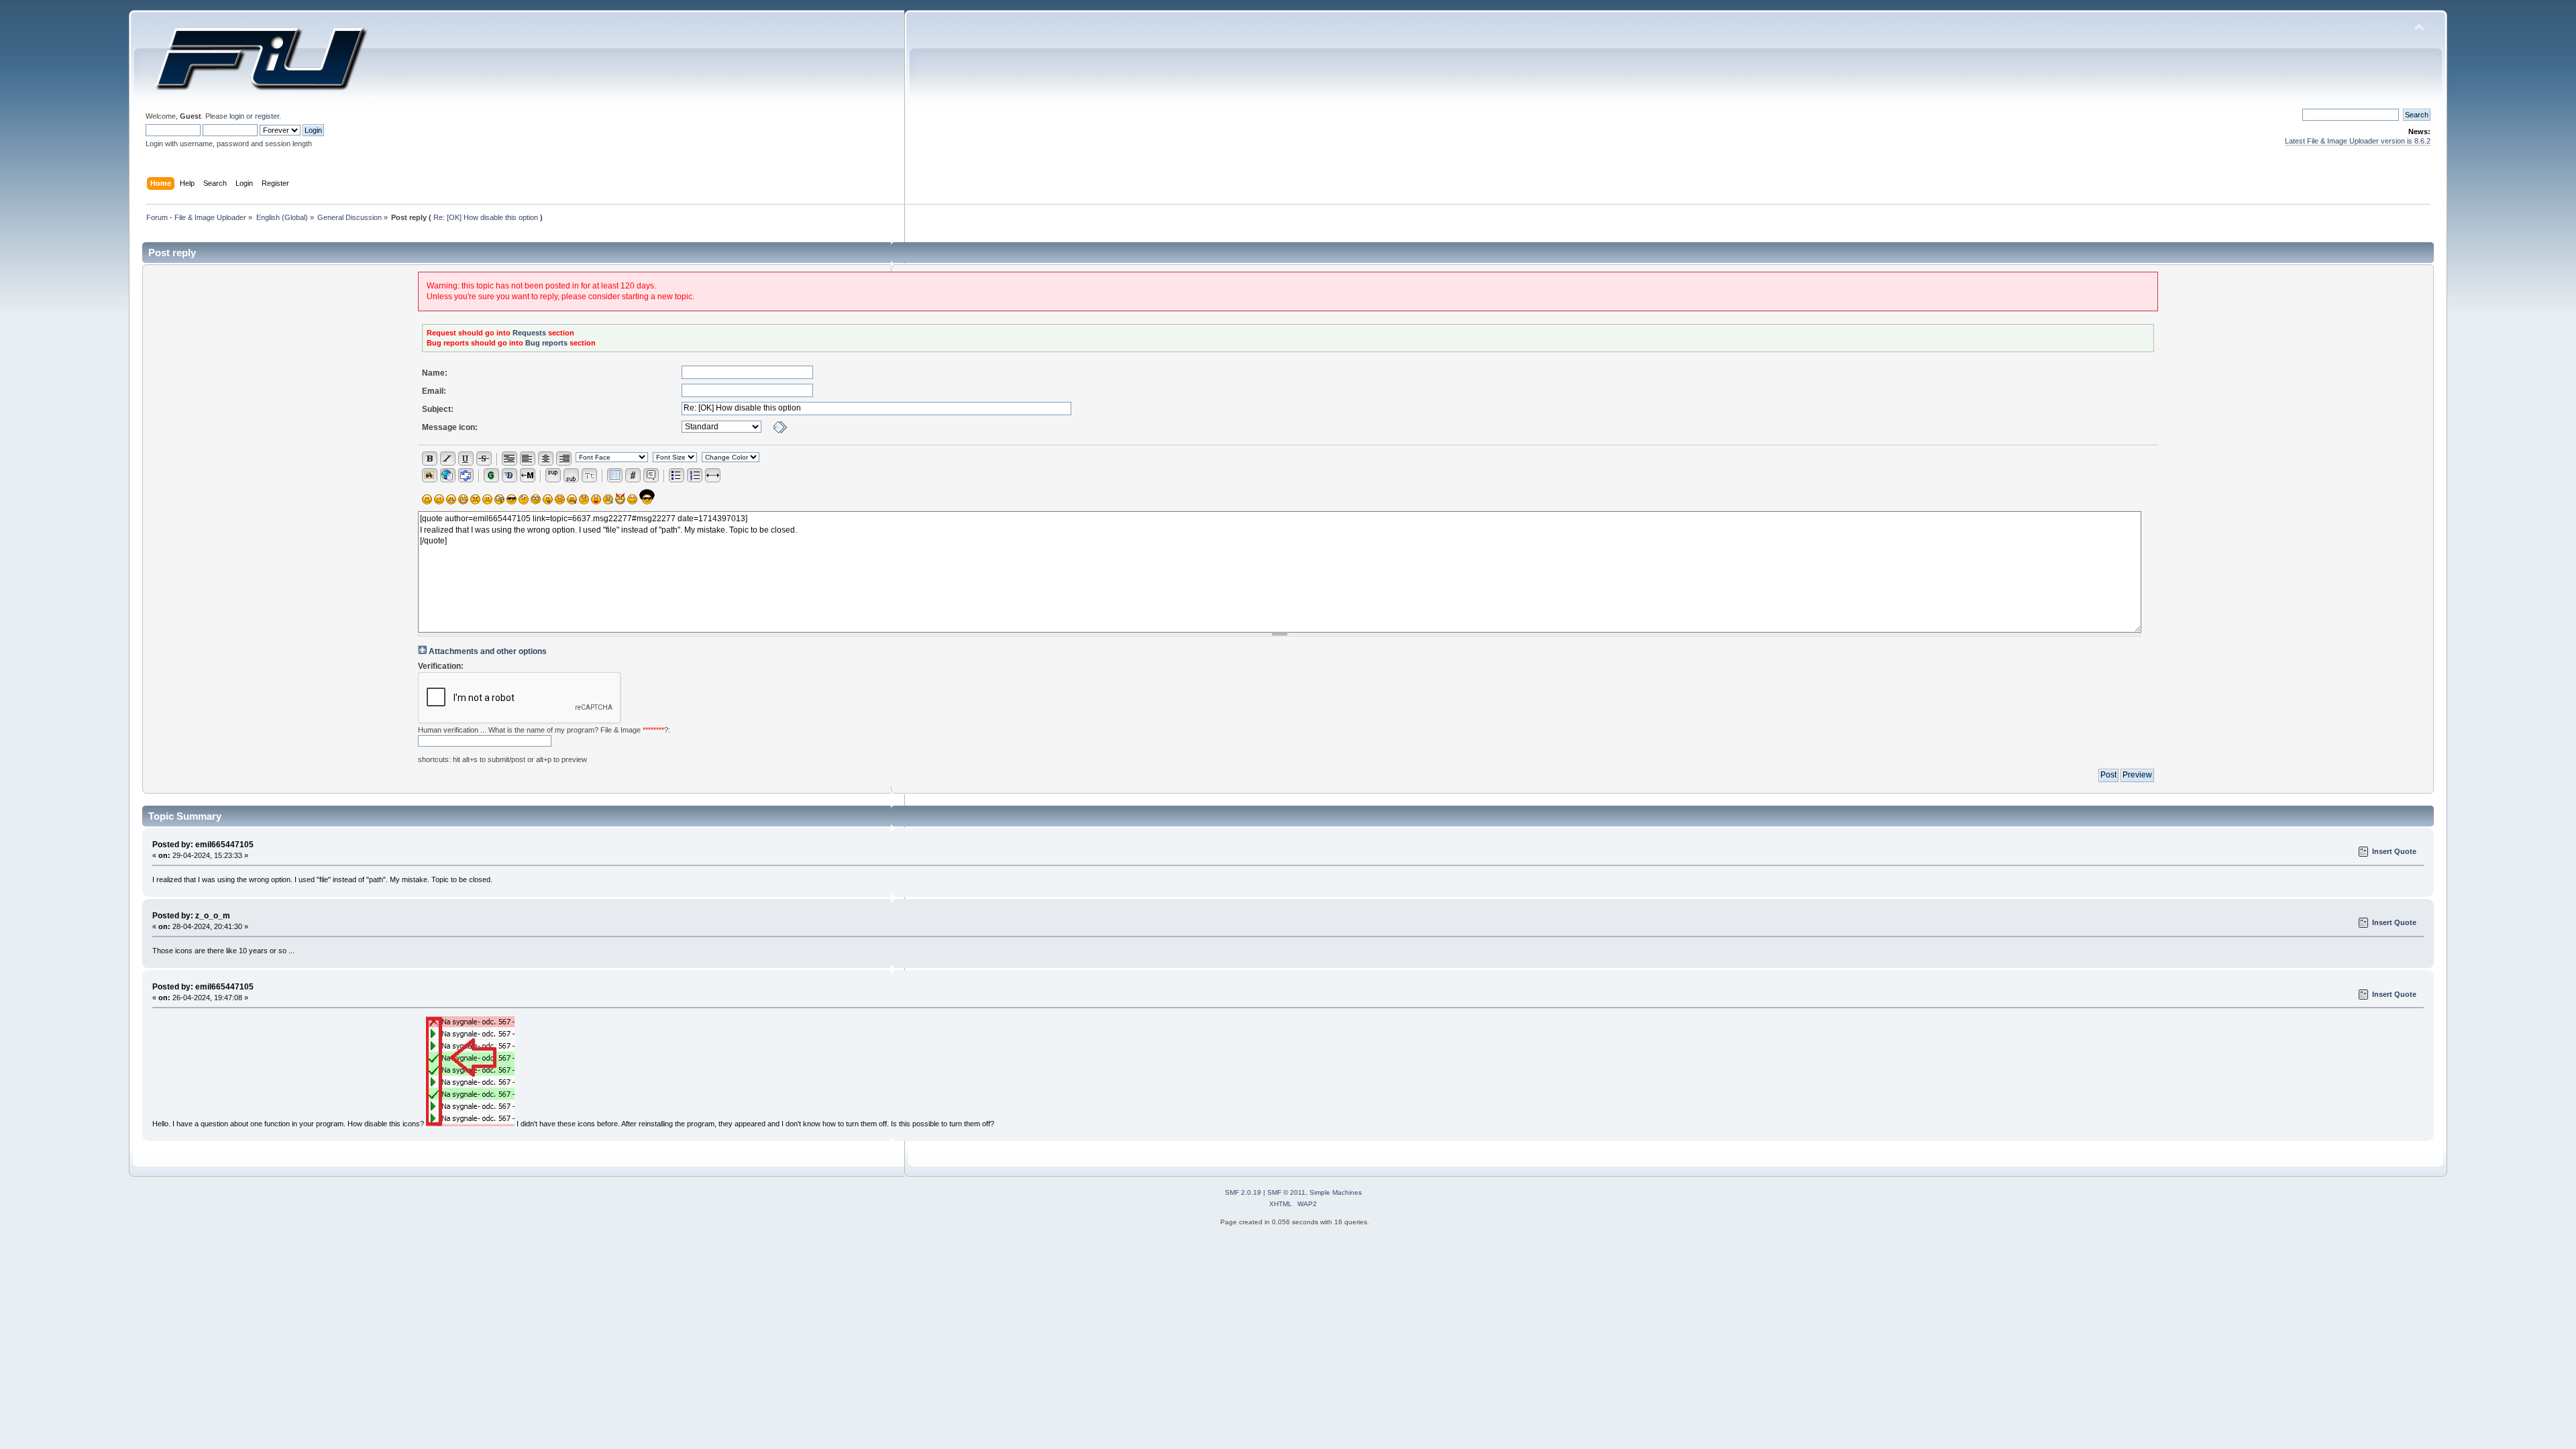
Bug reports (546, 343)
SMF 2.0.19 (1243, 1192)
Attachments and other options (488, 651)
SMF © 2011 (1286, 1192)
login (237, 116)
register (267, 116)
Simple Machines (1336, 1192)
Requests (529, 333)
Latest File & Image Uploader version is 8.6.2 (2358, 141)
